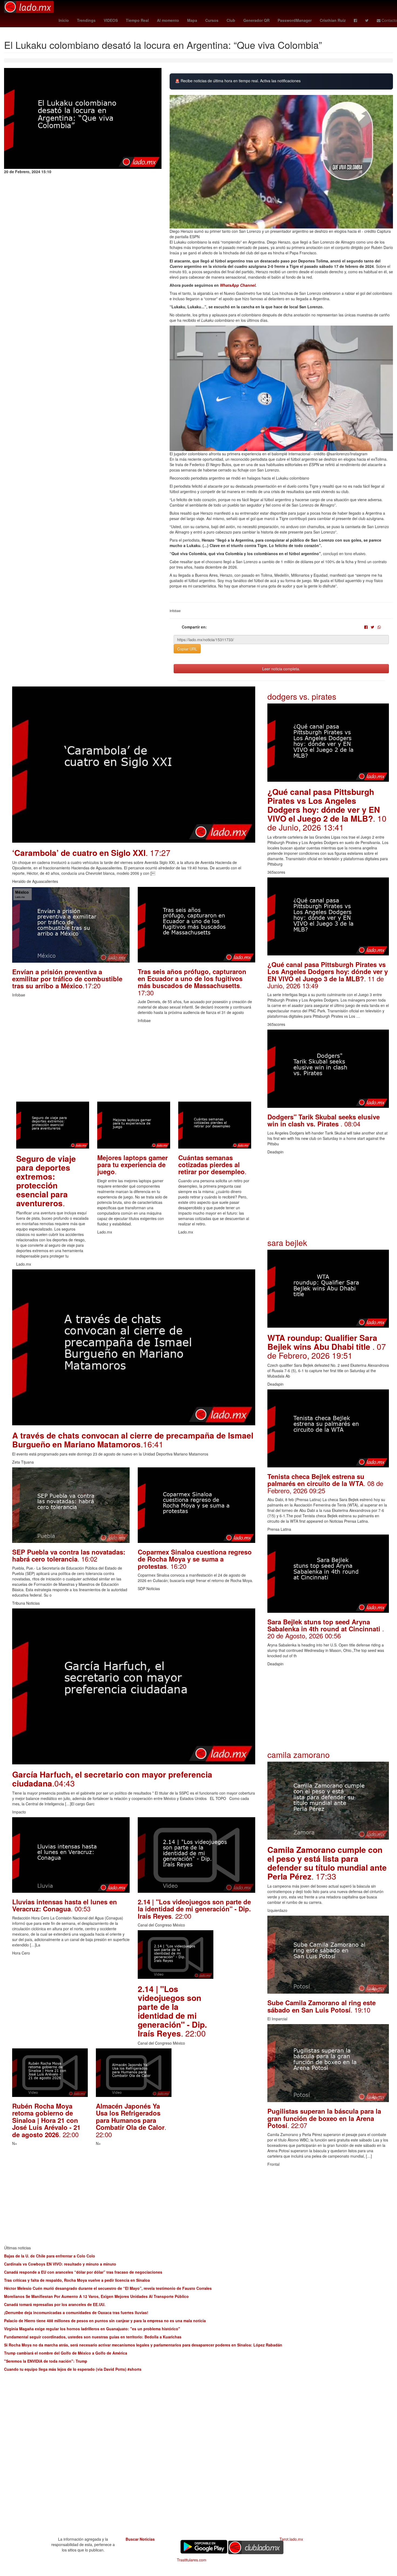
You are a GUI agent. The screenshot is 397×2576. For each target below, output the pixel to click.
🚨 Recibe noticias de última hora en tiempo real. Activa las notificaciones (238, 81)
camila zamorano (299, 1755)
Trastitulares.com (192, 2560)
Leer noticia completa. (281, 669)
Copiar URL (187, 649)
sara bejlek (287, 1243)
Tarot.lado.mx (291, 2539)
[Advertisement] (134, 1064)
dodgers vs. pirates (302, 696)
